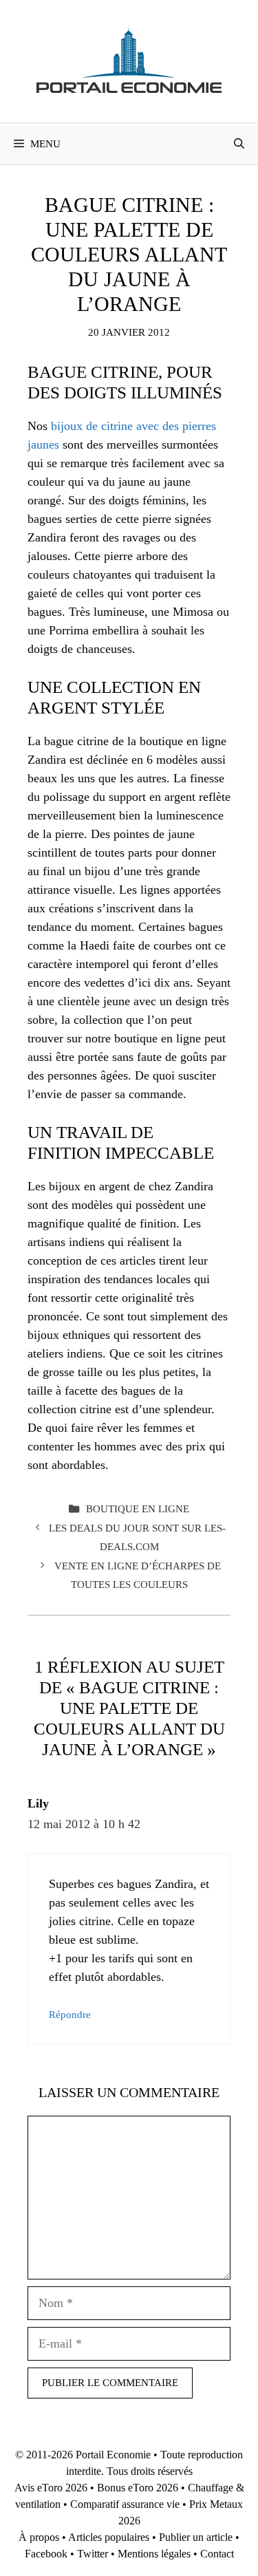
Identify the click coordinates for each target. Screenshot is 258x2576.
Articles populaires (109, 2537)
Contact (217, 2554)
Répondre (70, 2014)
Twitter (93, 2554)
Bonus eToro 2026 (138, 2488)
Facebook (46, 2554)
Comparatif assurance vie (125, 2504)
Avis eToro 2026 (51, 2488)
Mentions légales (154, 2554)
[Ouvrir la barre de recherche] (239, 144)
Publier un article (196, 2537)
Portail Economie (113, 2455)
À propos (39, 2537)
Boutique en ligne (138, 1509)
